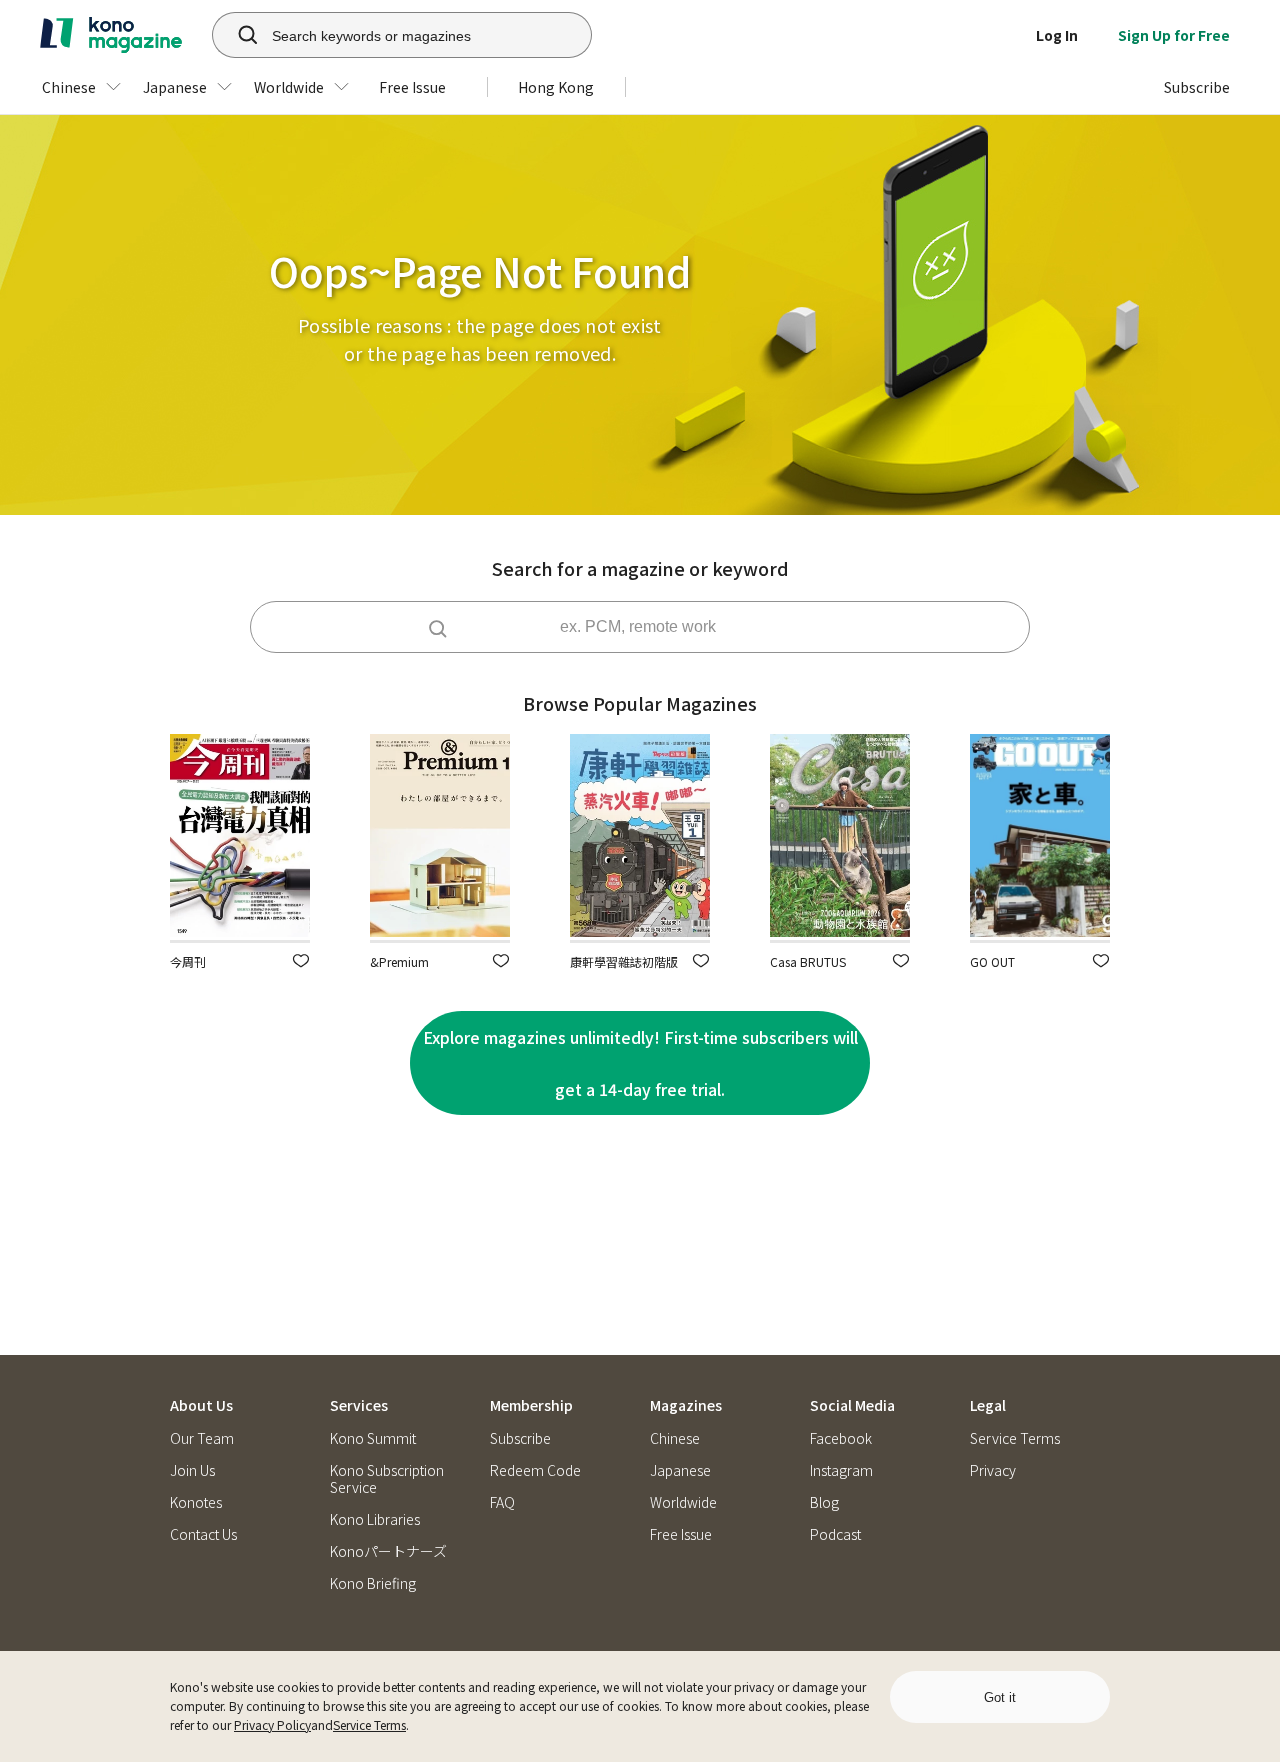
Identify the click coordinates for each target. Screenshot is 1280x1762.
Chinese (675, 1438)
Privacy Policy (272, 1724)
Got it (1000, 1697)
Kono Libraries (375, 1519)
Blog (824, 1502)
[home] (111, 35)
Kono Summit (373, 1438)
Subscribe (520, 1438)
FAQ (502, 1502)
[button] (301, 960)
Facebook (841, 1438)
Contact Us (203, 1534)
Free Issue (681, 1534)
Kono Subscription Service (387, 1479)
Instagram (841, 1470)
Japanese (680, 1470)
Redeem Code (535, 1470)
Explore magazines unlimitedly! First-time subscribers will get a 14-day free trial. (640, 1063)
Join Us (192, 1470)
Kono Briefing (373, 1583)
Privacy (993, 1470)
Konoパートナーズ (388, 1551)
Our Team (202, 1438)
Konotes (196, 1502)
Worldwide (683, 1502)
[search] (237, 35)
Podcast (835, 1534)
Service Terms (369, 1724)
